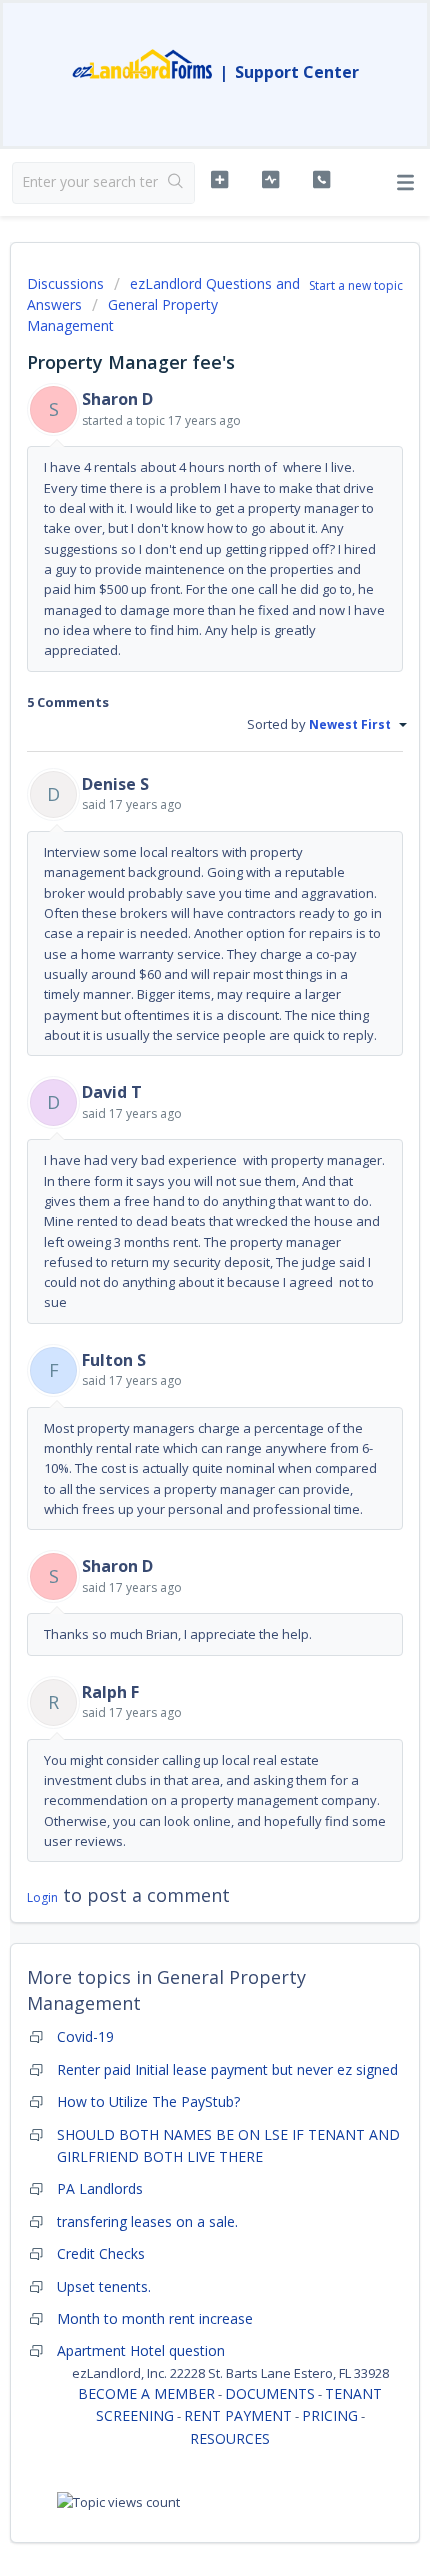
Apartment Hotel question (141, 2350)
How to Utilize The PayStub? (148, 2101)
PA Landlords (100, 2188)
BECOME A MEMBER (146, 2393)
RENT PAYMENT (238, 2415)
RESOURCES (230, 2438)
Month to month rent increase (155, 2318)
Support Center (297, 72)
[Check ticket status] (270, 180)
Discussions (65, 283)
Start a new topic (356, 285)
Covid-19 (85, 2036)
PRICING (330, 2415)
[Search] (176, 183)
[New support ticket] (219, 180)
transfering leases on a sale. (147, 2221)
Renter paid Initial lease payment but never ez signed (227, 2069)
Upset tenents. (104, 2286)
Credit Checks (101, 2253)
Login (42, 1897)
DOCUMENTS (270, 2393)
